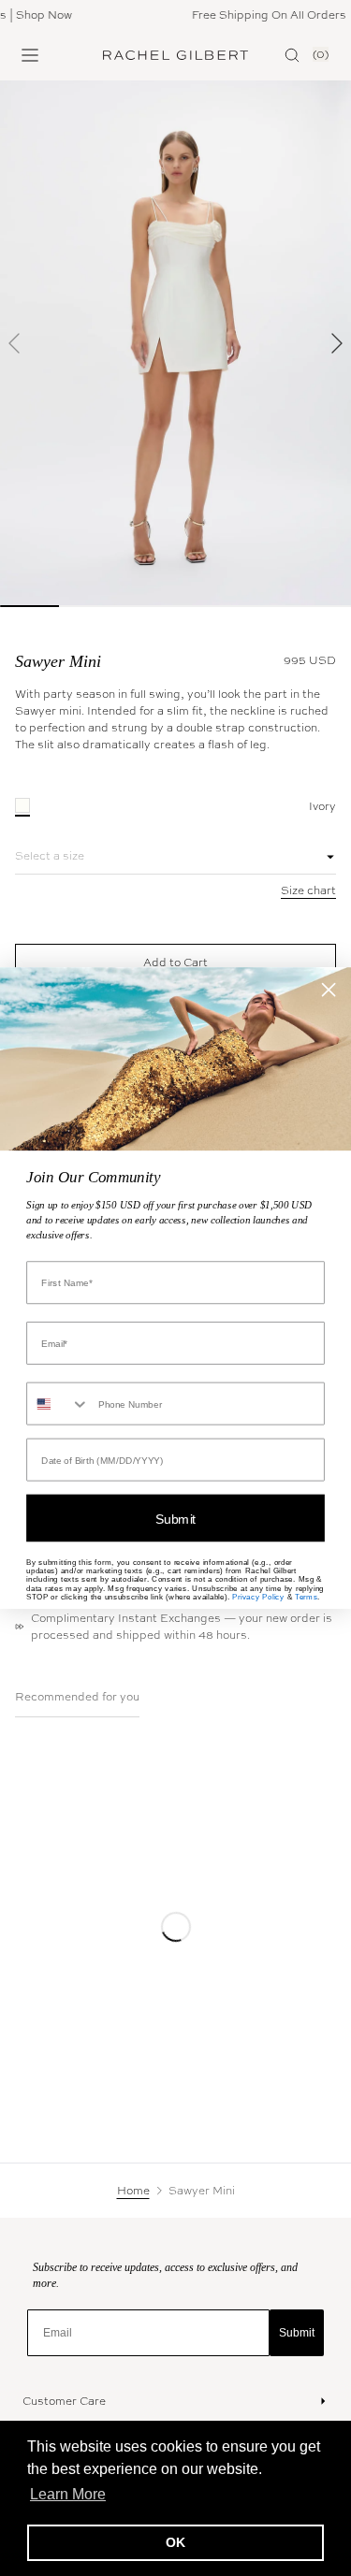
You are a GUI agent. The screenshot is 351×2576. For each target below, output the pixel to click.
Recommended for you (77, 1697)
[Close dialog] (329, 990)
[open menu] (30, 55)
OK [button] (175, 2542)
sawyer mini (58, 661)
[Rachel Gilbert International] (176, 55)
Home (133, 2191)
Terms (306, 1597)
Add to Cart (175, 962)
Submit (297, 2333)
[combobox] (58, 1404)
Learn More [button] (68, 2494)
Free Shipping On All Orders (255, 15)
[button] (15, 343)
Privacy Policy (258, 1597)
